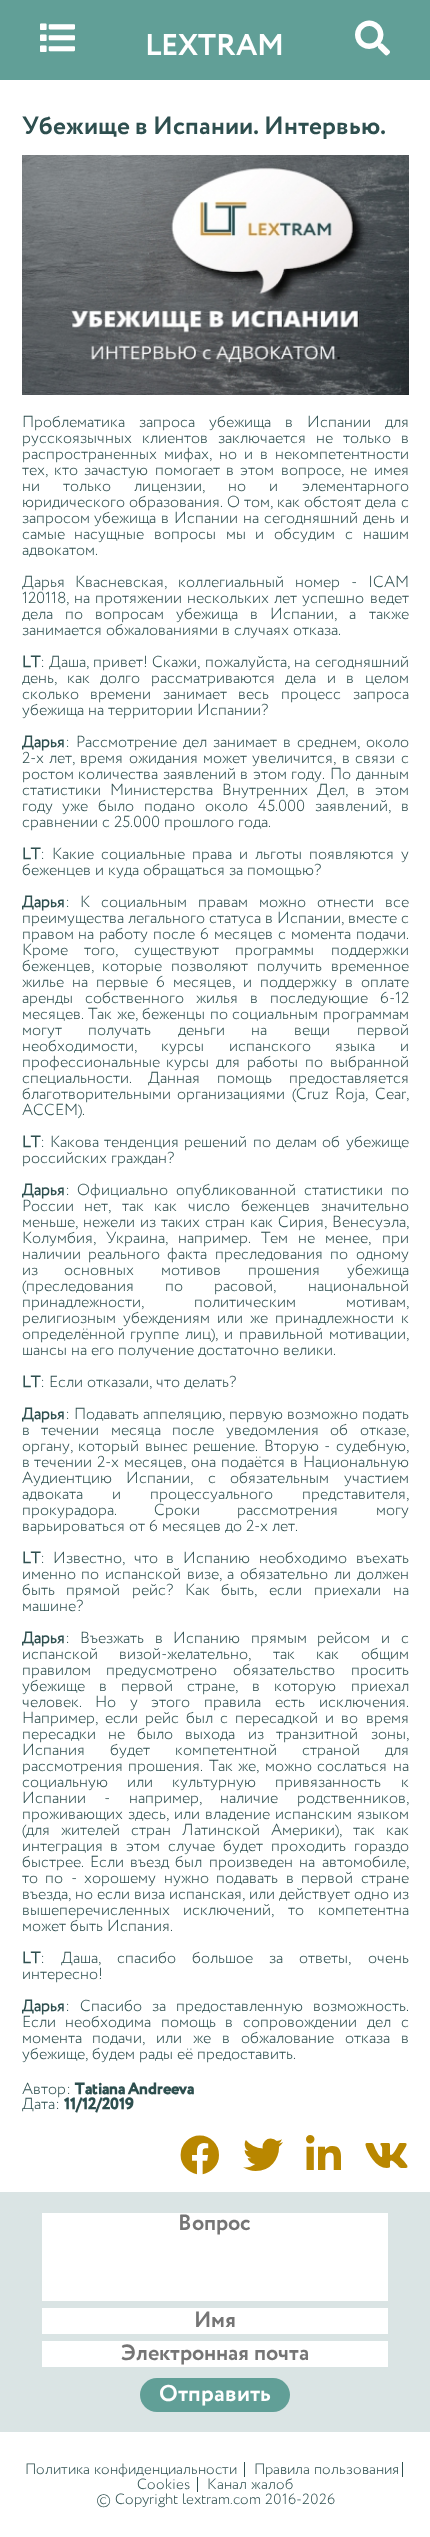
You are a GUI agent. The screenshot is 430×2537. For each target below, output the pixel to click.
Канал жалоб (250, 2484)
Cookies (163, 2484)
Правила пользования (326, 2469)
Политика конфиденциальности (131, 2469)
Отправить (215, 2394)
